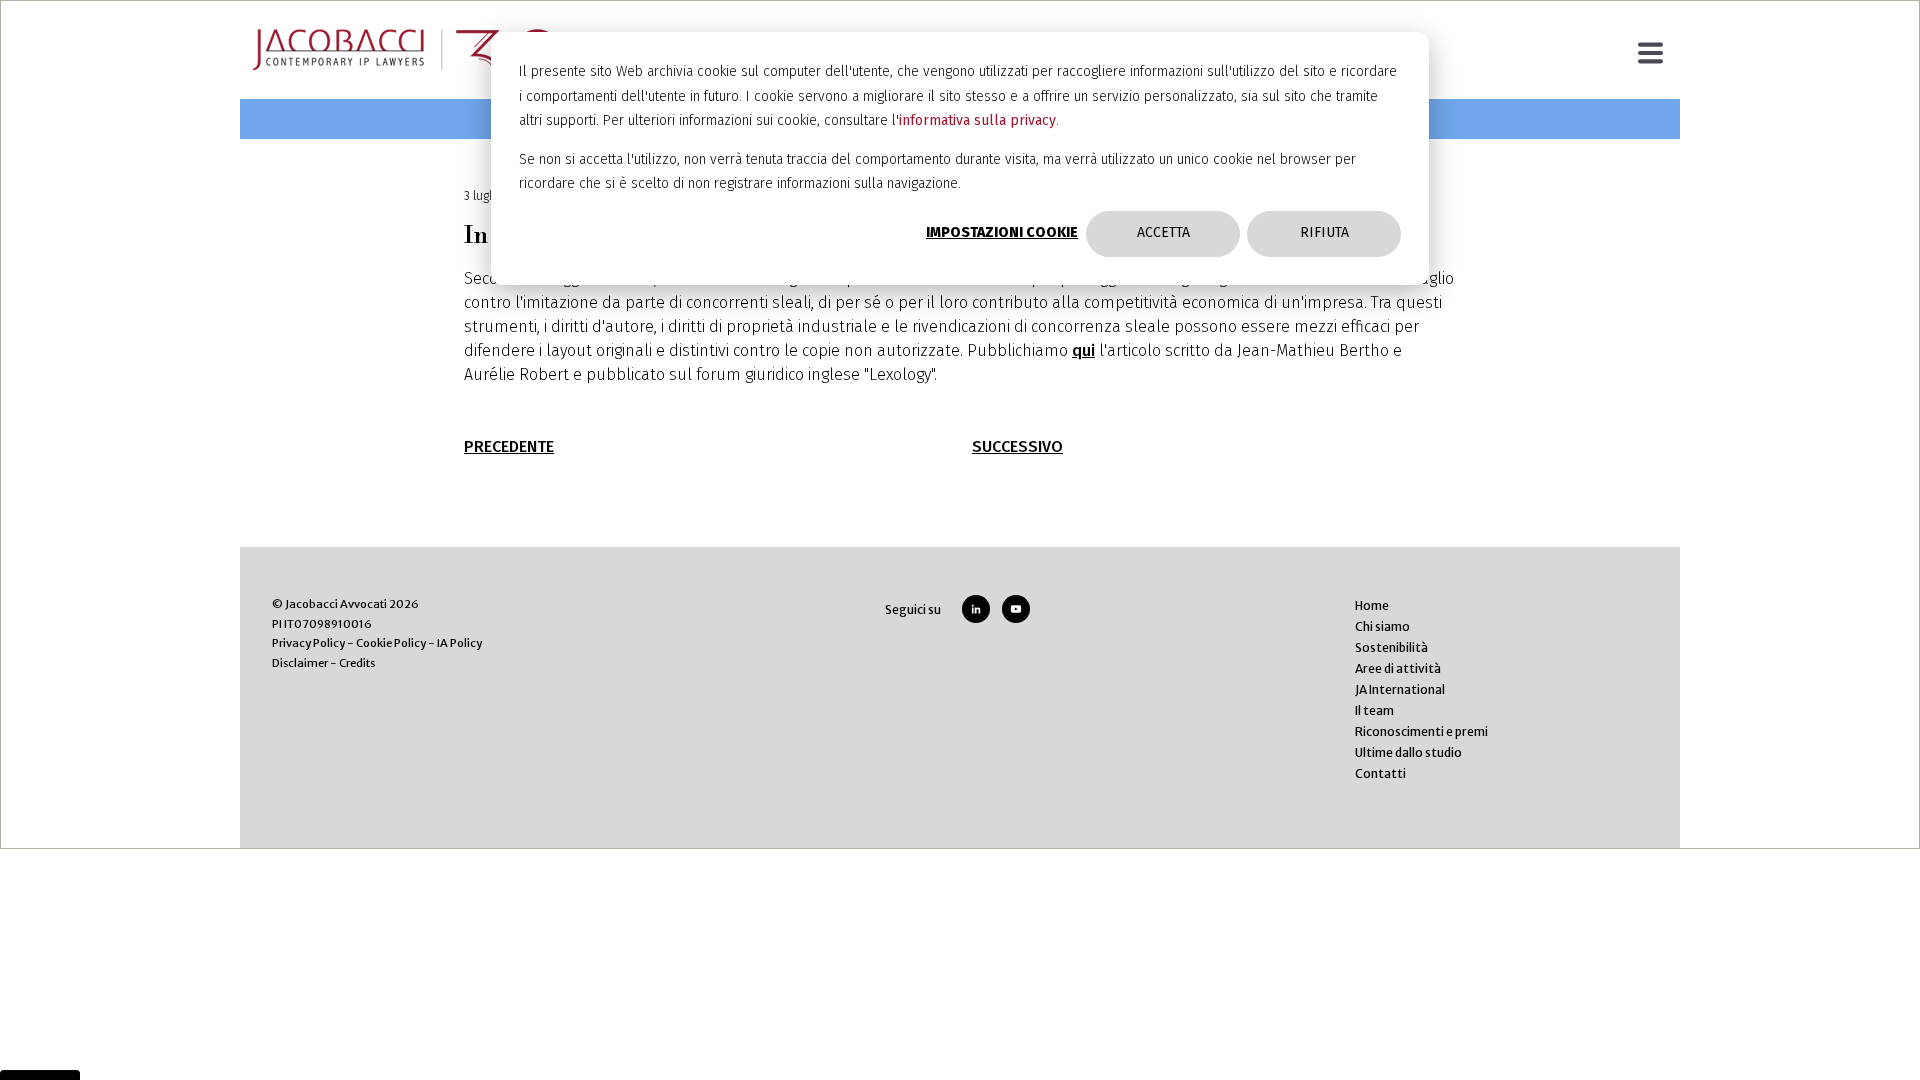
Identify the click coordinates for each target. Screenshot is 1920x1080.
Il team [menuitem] (1374, 710)
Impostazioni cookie (1002, 232)
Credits (357, 663)
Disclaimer (300, 663)
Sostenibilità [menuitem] (1391, 647)
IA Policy (459, 643)
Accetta (1163, 232)
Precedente (509, 446)
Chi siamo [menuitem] (1382, 626)
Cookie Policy (391, 643)
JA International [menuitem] (1400, 689)
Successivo (1017, 446)
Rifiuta (1324, 232)
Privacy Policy (308, 643)
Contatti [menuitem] (1380, 773)
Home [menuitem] (1372, 605)
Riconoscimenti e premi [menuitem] (1421, 731)
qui (1083, 350)
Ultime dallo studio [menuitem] (1408, 752)
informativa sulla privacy (977, 120)
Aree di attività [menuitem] (1398, 668)
